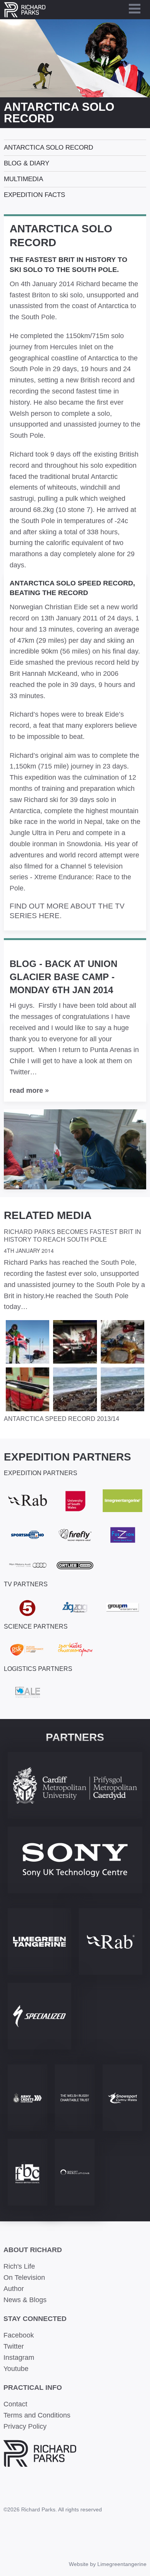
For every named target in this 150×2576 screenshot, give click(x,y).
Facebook (19, 2335)
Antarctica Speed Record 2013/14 (62, 1419)
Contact (15, 2404)
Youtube (16, 2369)
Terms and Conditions (37, 2415)
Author (14, 2289)
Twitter (14, 2346)
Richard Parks (25, 10)
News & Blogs (25, 2300)
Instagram (19, 2358)
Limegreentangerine (122, 2564)
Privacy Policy (25, 2426)
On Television (24, 2278)
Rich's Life (19, 2266)
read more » (29, 1090)
